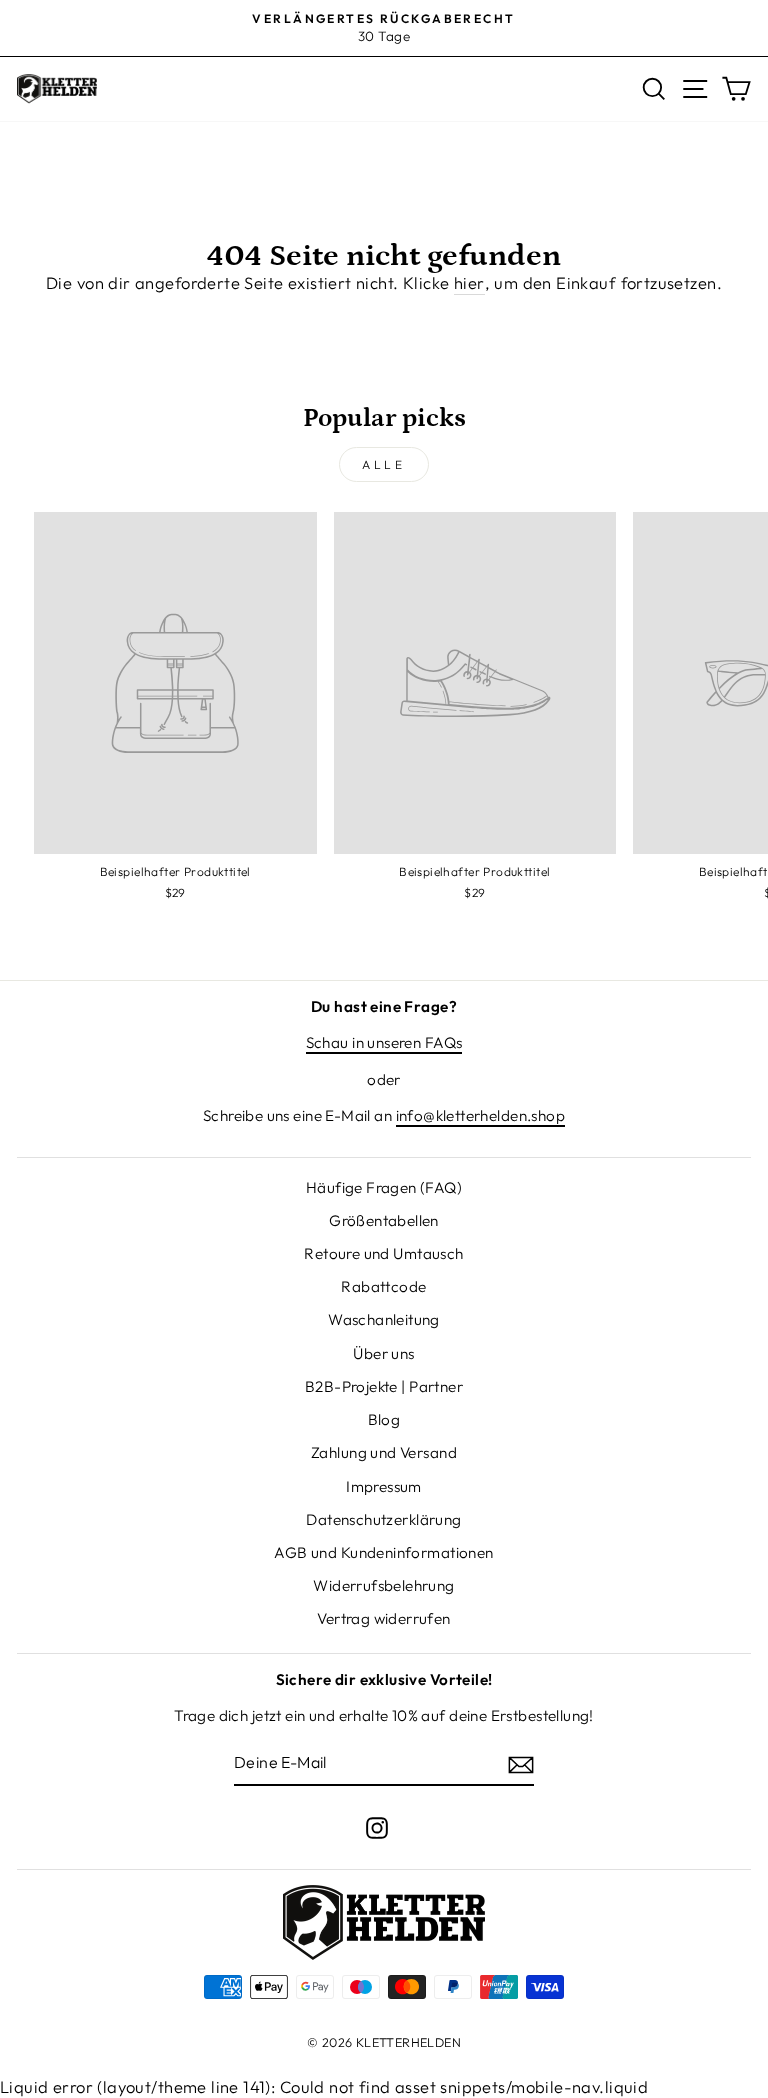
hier (469, 282)
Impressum (384, 1486)
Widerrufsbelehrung (383, 1585)
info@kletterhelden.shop (481, 1115)
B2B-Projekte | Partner (384, 1386)
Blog (384, 1419)
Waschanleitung (384, 1319)
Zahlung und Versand (384, 1452)
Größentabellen (384, 1220)
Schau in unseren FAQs (384, 1042)
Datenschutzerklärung (383, 1519)
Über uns (383, 1353)
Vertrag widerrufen (383, 1618)
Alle (383, 464)
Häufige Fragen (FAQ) (384, 1187)
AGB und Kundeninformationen (383, 1552)
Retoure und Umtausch (383, 1253)
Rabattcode (383, 1286)
